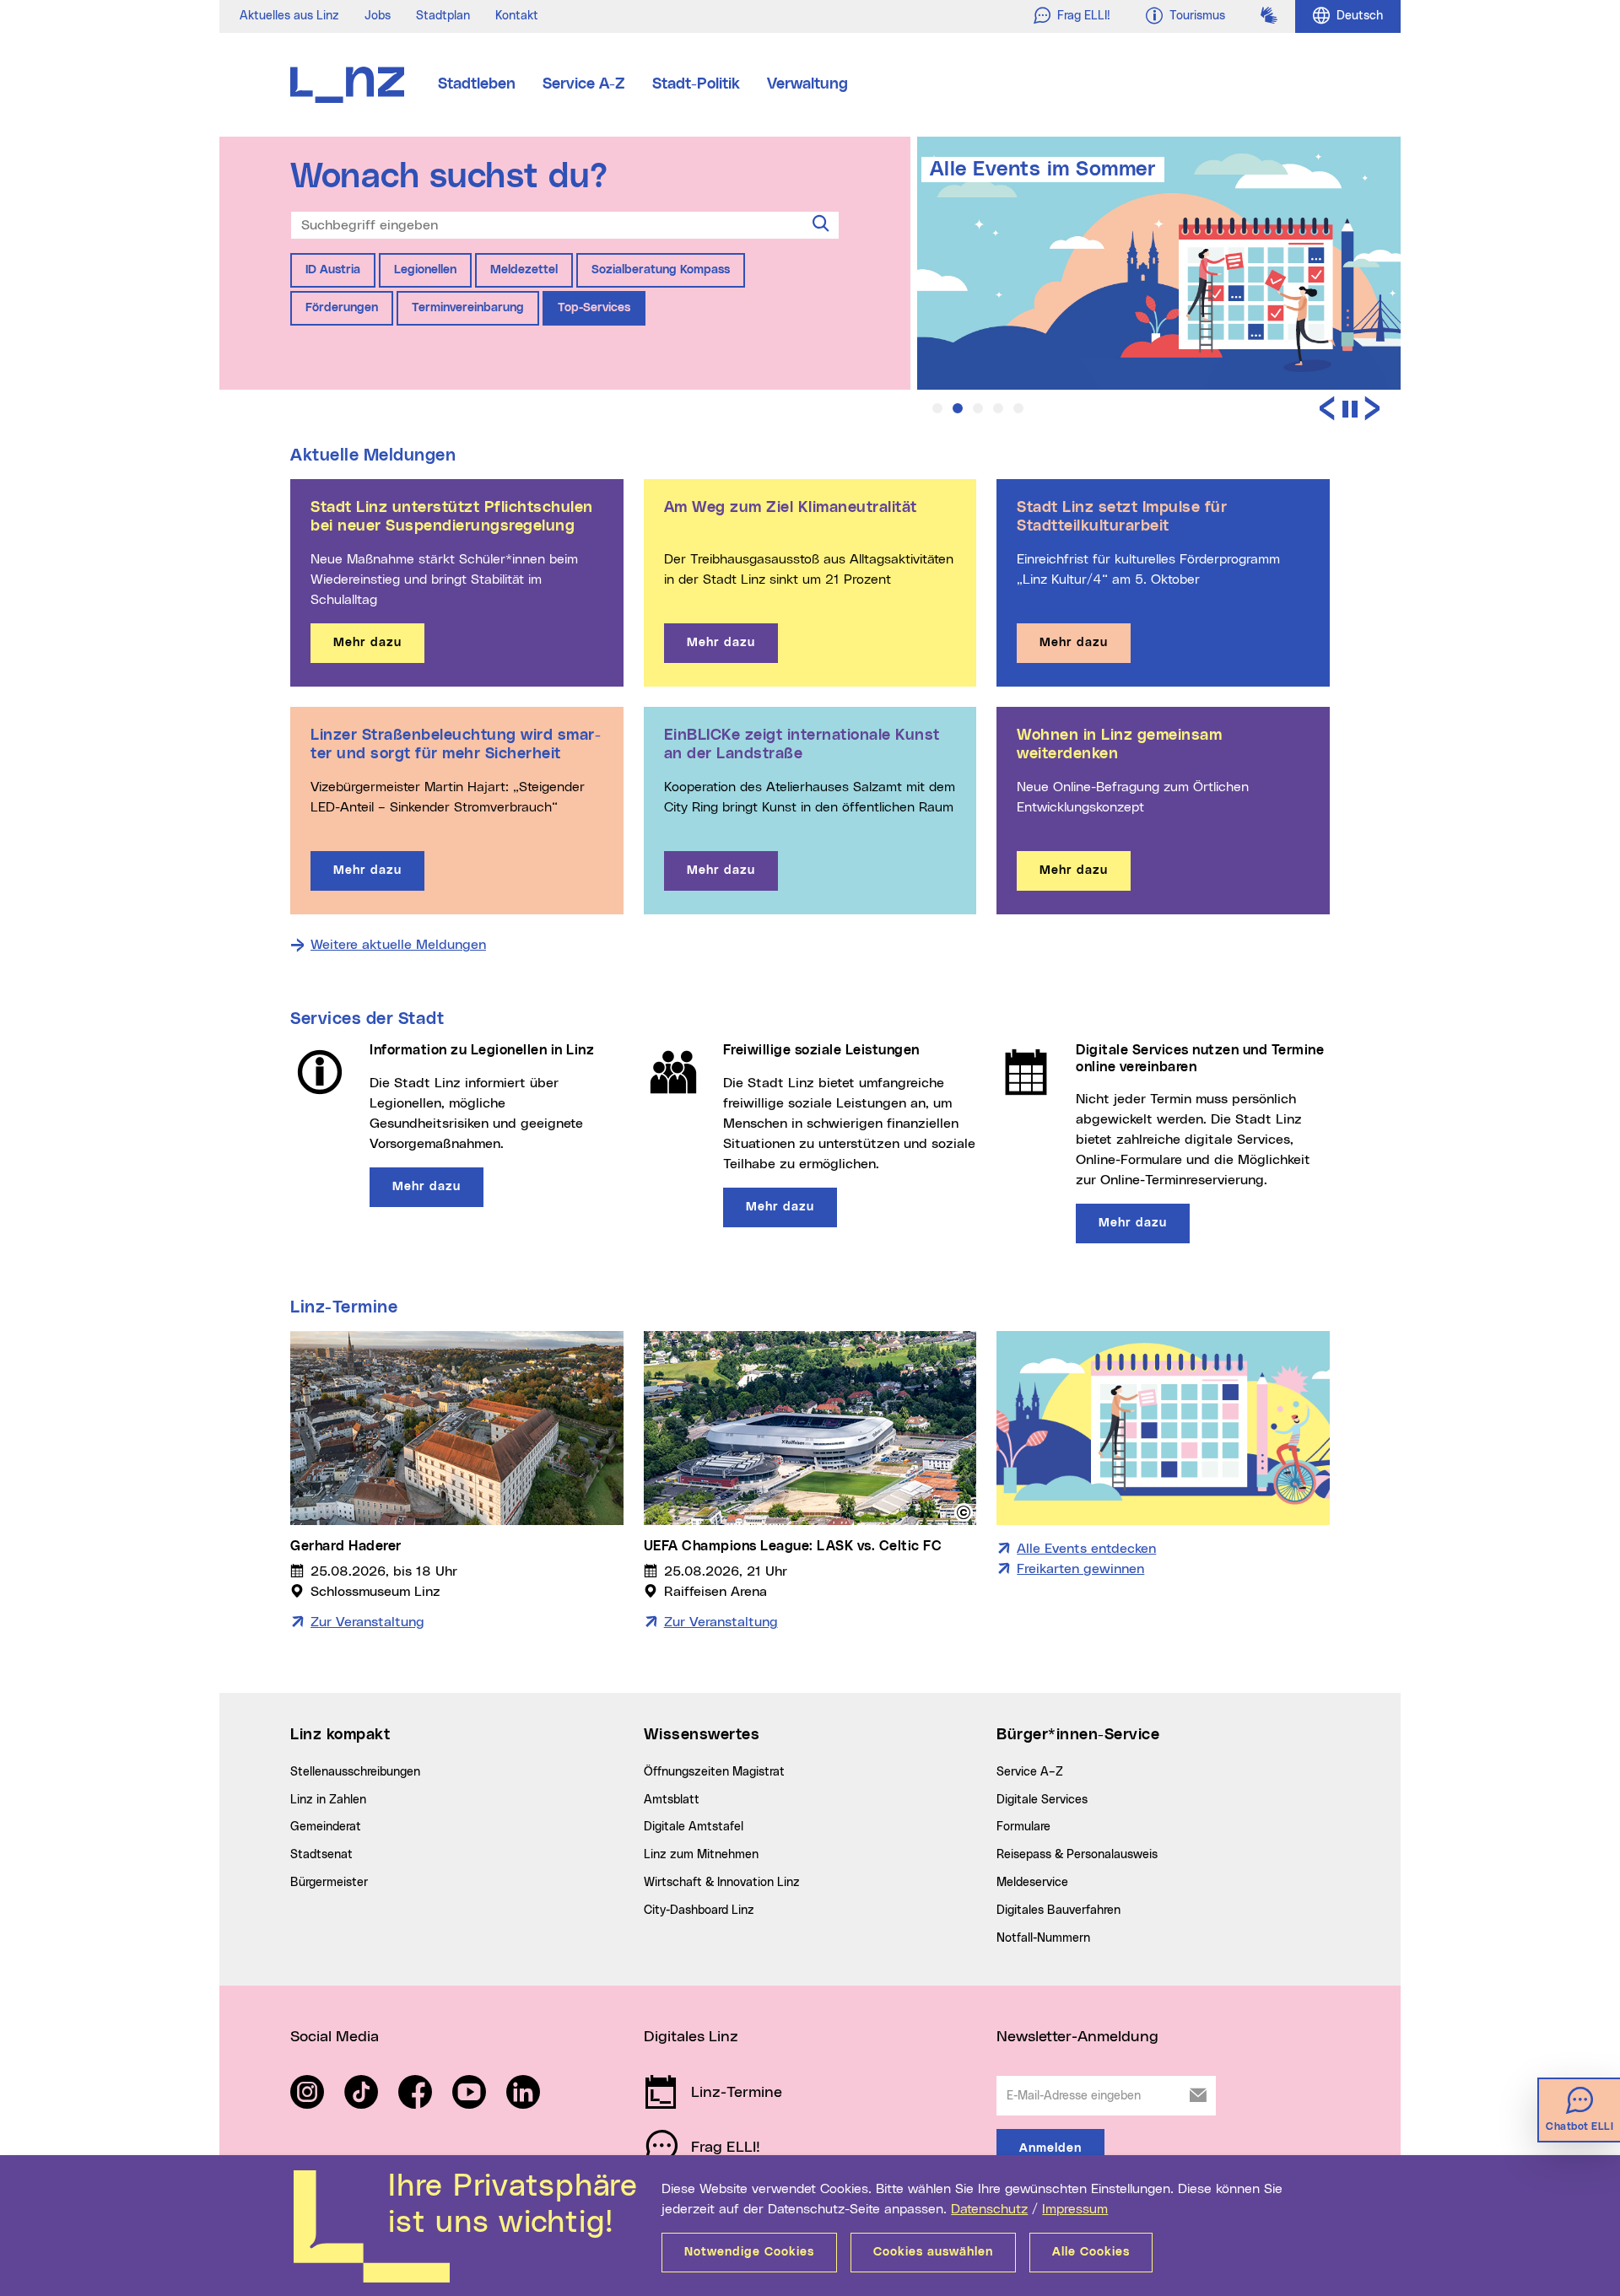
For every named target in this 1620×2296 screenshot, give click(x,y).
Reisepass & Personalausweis (1077, 1855)
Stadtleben (477, 84)
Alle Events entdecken (1086, 1549)
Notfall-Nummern (1043, 1938)
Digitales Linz (691, 2037)
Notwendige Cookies (749, 2252)
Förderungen (342, 308)
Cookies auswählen (933, 2252)
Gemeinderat (326, 1827)
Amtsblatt (672, 1800)
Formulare (1023, 1827)
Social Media (335, 2037)
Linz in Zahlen (328, 1800)
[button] (937, 408)
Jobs (378, 16)
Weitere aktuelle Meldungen (398, 945)
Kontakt (517, 16)
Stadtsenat (321, 1855)
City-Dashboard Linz (699, 1911)
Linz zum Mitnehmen (701, 1855)
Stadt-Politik (696, 84)
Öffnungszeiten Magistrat (714, 1772)
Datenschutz (989, 2209)
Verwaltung (807, 84)
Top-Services (594, 308)
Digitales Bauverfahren (1058, 1911)
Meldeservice (1032, 1883)
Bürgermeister (329, 1883)
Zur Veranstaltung (367, 1622)
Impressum (1075, 2209)
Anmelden (1050, 2148)
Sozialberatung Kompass (661, 270)
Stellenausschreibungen (355, 1772)
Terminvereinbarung (468, 308)
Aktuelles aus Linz (289, 16)
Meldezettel (524, 270)
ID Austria (333, 270)
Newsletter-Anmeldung (1077, 2037)
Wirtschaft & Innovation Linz (722, 1883)
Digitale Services (1042, 1800)
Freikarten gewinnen (1080, 1569)
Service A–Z (1030, 1772)
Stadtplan (443, 16)
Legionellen (425, 270)
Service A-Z (584, 84)
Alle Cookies (1091, 2252)
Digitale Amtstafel (694, 1827)
